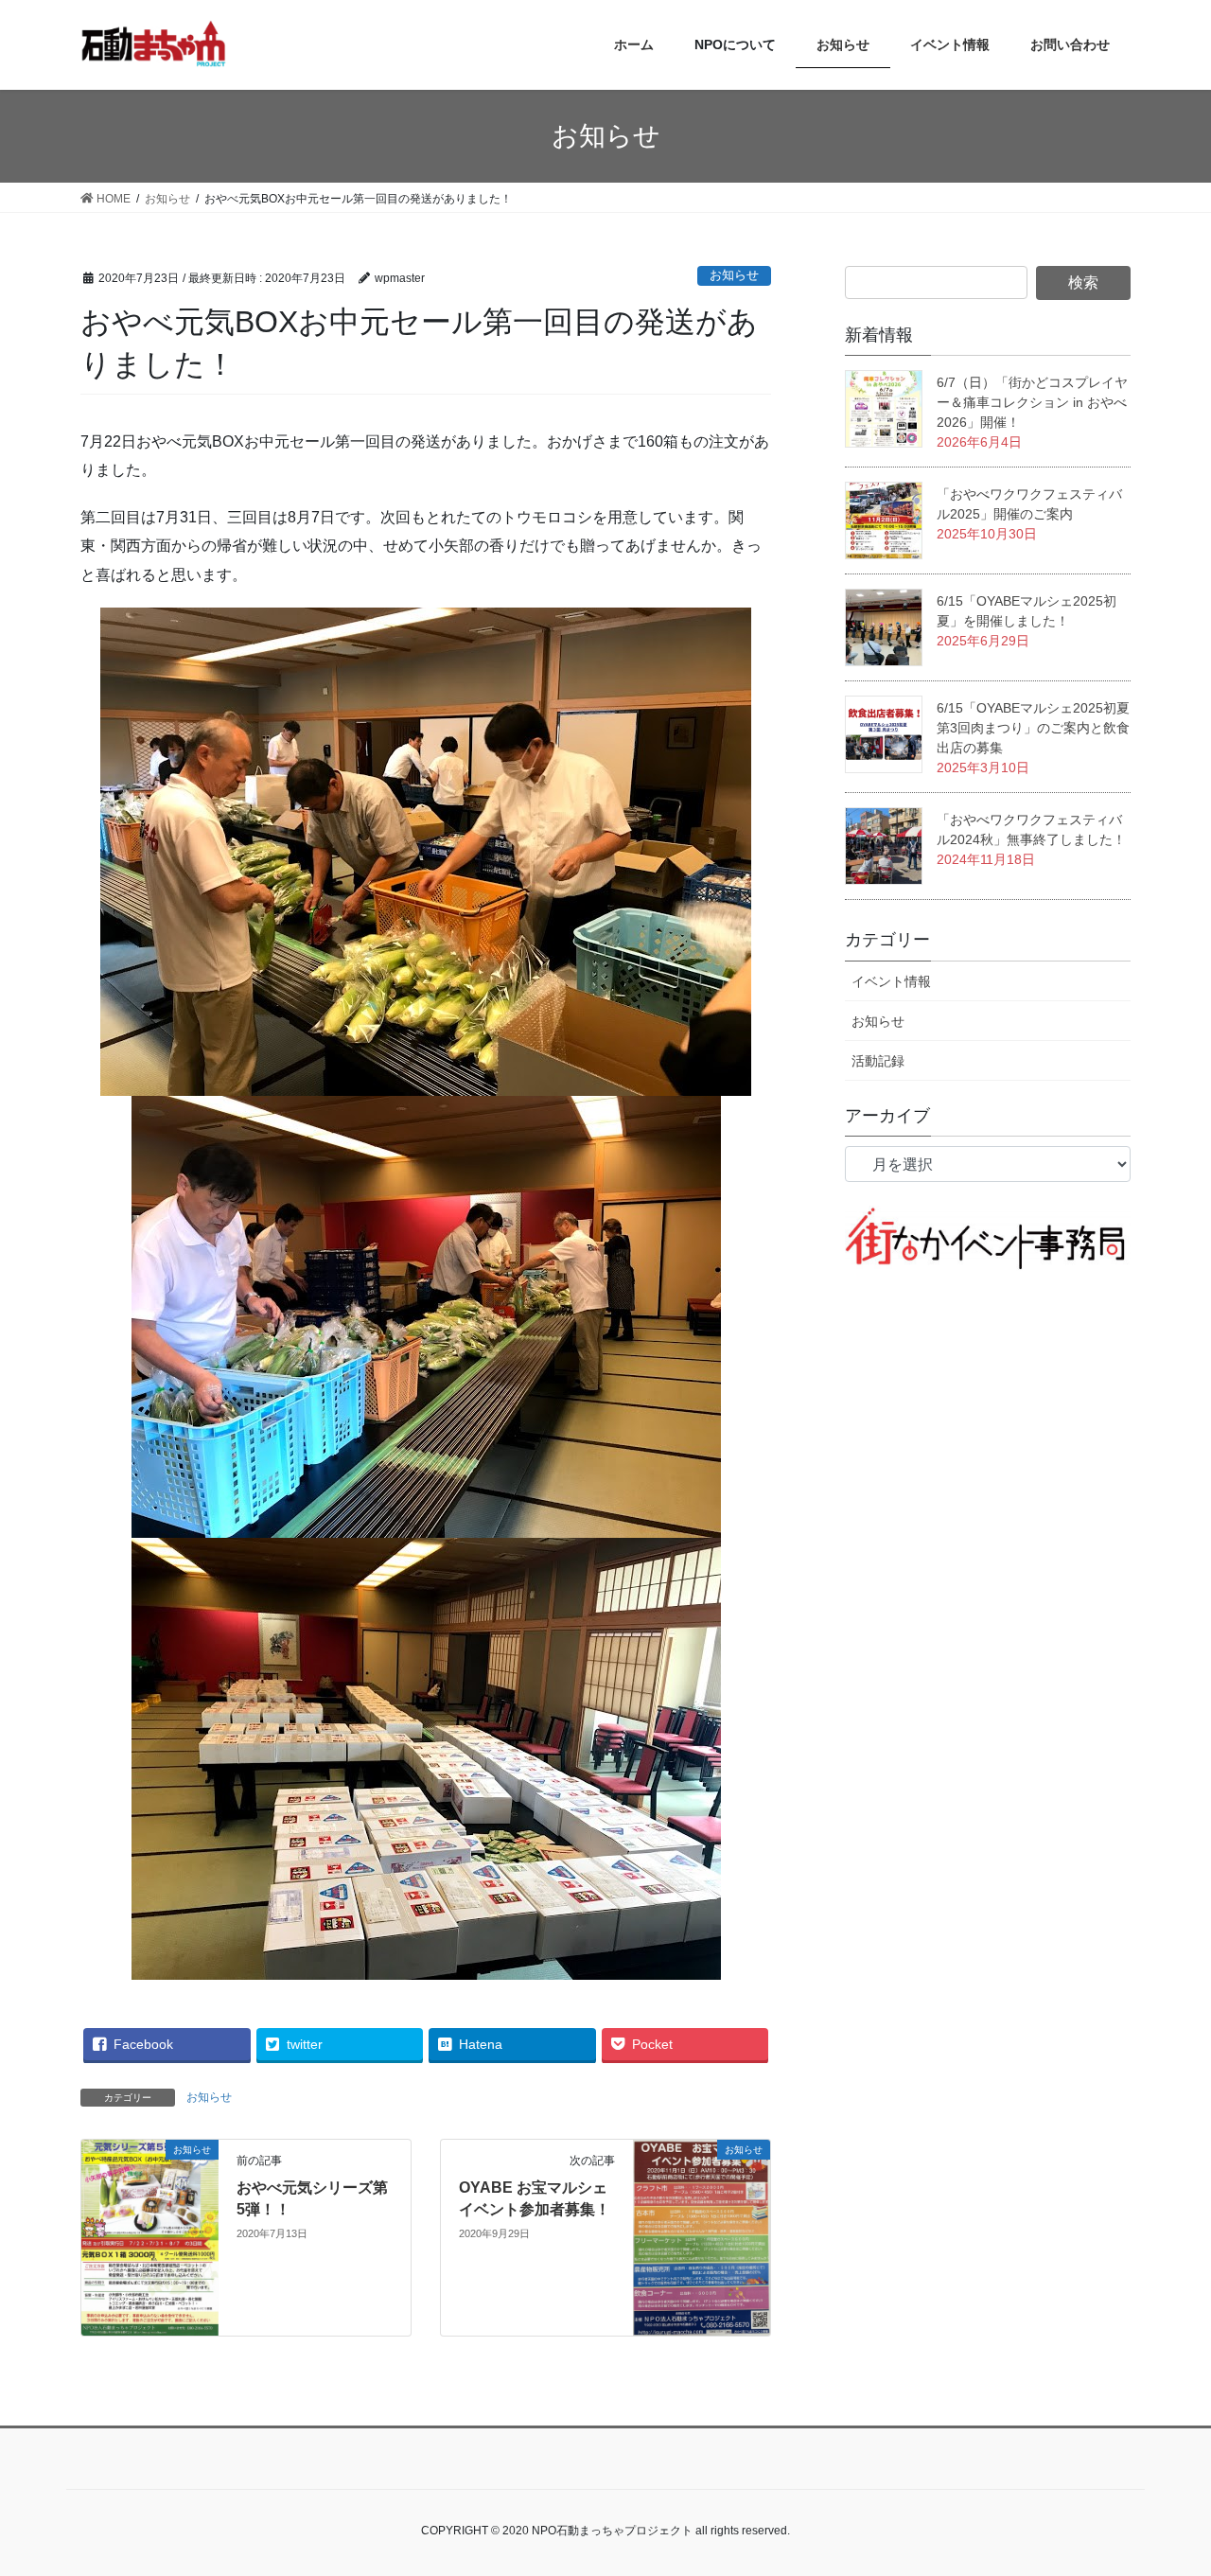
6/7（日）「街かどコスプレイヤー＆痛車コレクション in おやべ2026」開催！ (1032, 402)
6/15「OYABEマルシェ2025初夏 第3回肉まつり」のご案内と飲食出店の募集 (1033, 728)
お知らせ (734, 275)
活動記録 (878, 1061)
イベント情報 (891, 981)
